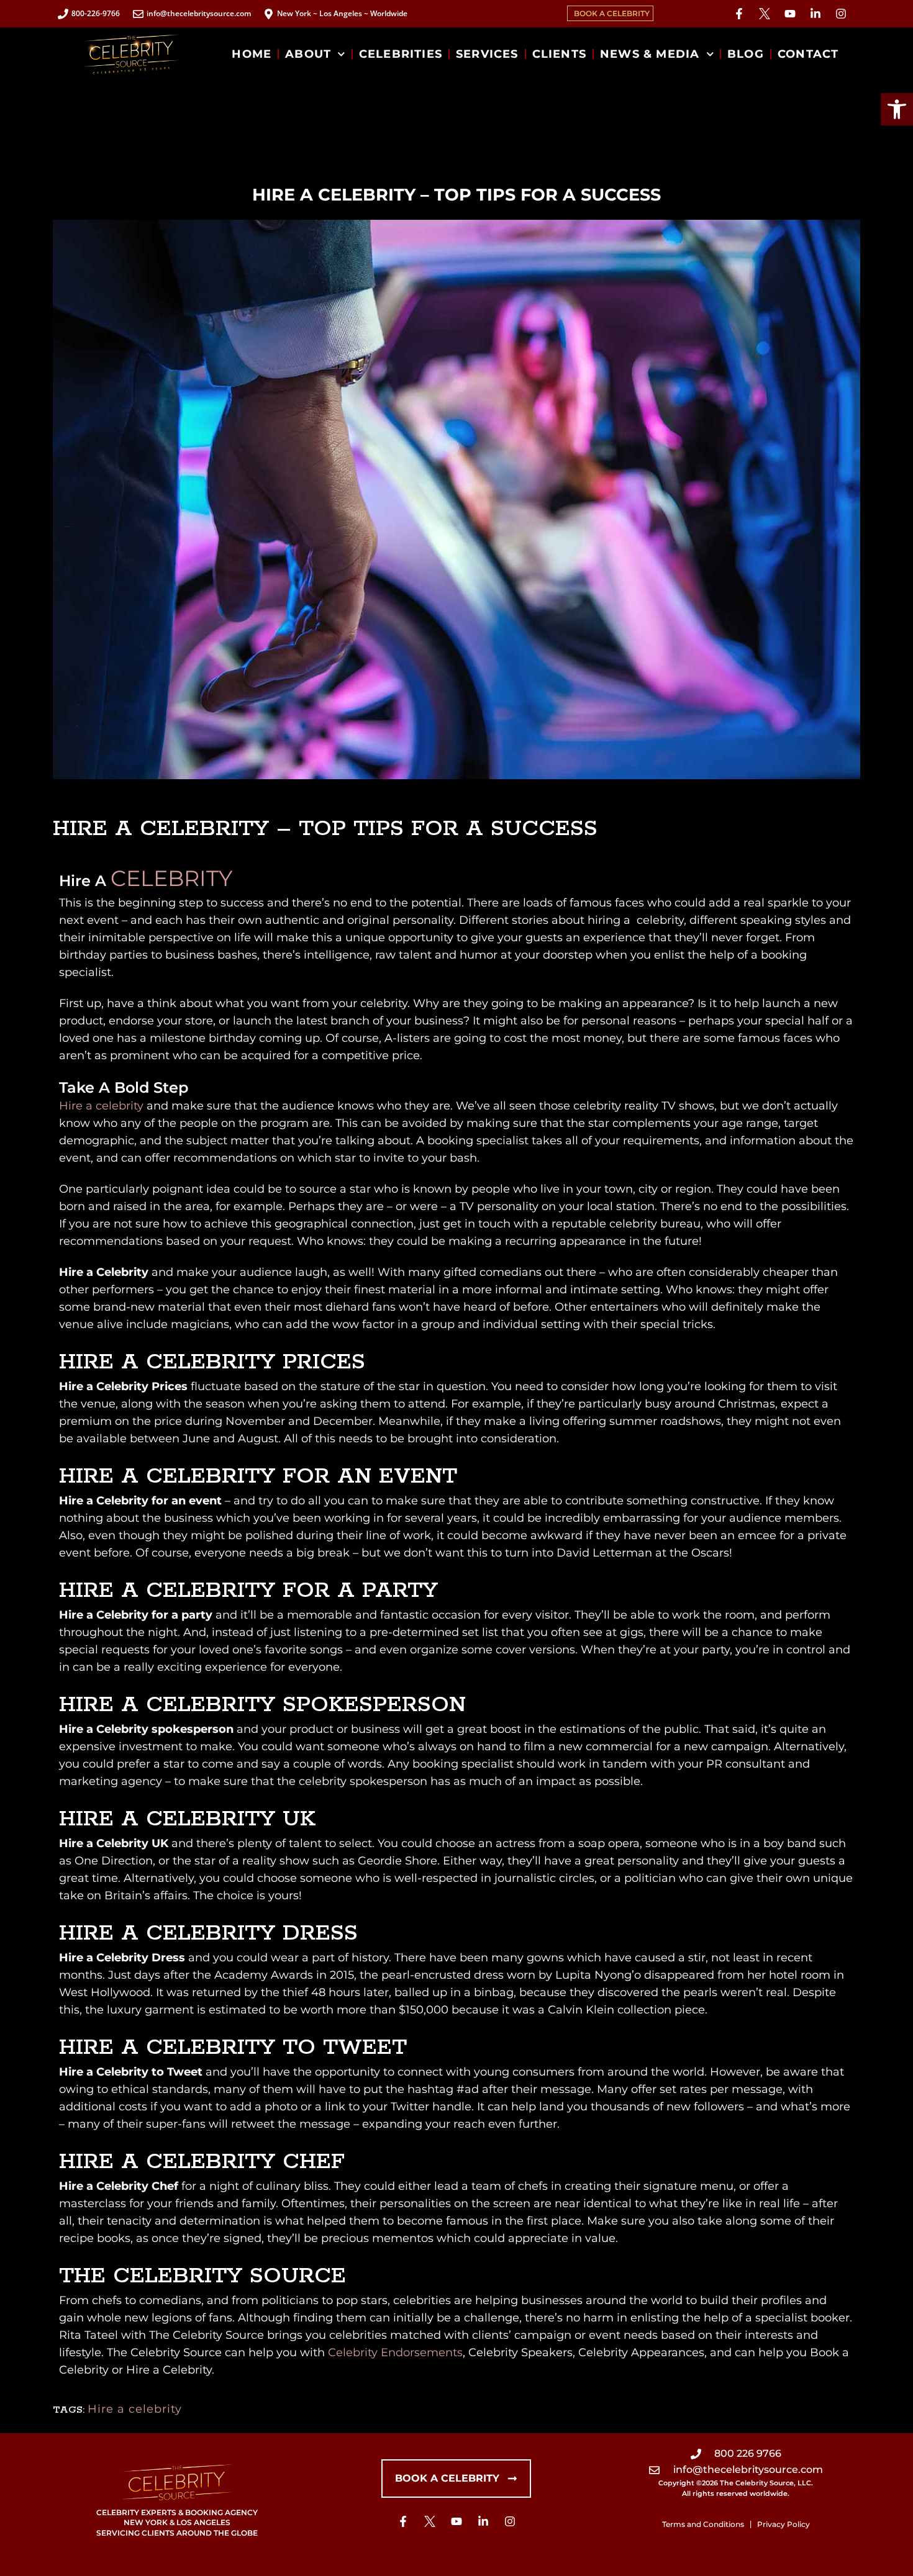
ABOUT (308, 54)
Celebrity (171, 878)
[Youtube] (790, 14)
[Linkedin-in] (815, 14)
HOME (252, 54)
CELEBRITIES (401, 54)
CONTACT (808, 54)
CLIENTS (559, 54)
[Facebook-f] (739, 14)
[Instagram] (841, 14)
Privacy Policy (784, 2524)
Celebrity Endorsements (395, 2352)
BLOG (746, 54)
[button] (897, 109)
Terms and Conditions (703, 2524)
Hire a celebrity (101, 1106)
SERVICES (487, 54)
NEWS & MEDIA (650, 54)
